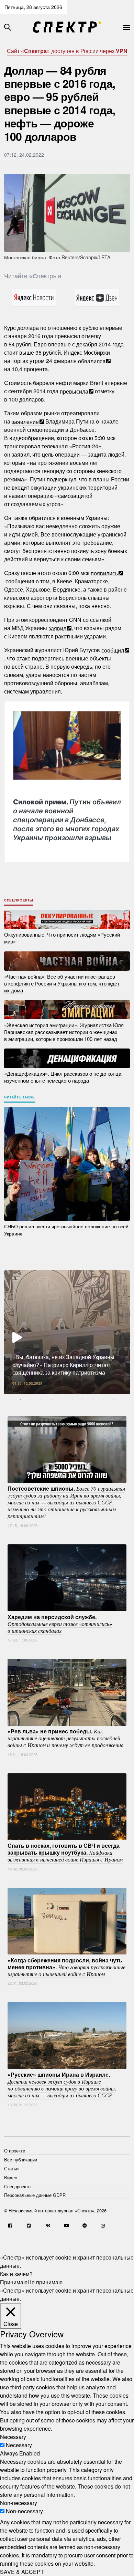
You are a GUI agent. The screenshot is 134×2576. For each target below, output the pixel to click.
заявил (57, 628)
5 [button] (62, 1399)
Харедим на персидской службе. (60, 1623)
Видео (11, 2177)
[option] (67, 1332)
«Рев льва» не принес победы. (65, 1738)
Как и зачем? (16, 2274)
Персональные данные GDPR (35, 2195)
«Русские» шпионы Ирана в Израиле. (62, 2085)
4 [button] (52, 1399)
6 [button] (72, 1399)
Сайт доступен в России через (67, 51)
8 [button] (93, 1399)
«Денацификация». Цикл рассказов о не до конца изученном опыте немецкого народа (63, 1077)
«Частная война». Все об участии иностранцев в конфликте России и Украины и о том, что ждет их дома (62, 983)
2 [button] (31, 1399)
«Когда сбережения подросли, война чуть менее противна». (66, 1967)
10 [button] (113, 1399)
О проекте (15, 2151)
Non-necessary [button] (19, 2503)
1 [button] (21, 1399)
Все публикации (21, 2160)
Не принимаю (45, 2282)
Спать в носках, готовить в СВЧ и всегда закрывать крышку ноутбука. (65, 1852)
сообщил (113, 650)
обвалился (92, 361)
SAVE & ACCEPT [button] (22, 2572)
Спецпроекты (19, 900)
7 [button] (82, 1399)
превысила (74, 391)
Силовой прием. (67, 820)
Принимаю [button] (14, 2282)
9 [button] (103, 1399)
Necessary (19, 2445)
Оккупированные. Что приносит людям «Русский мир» (62, 938)
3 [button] (41, 1399)
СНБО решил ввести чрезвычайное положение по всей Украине (66, 1230)
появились (104, 573)
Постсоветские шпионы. (66, 1502)
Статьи (11, 2168)
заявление (25, 421)
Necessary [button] (13, 2437)
